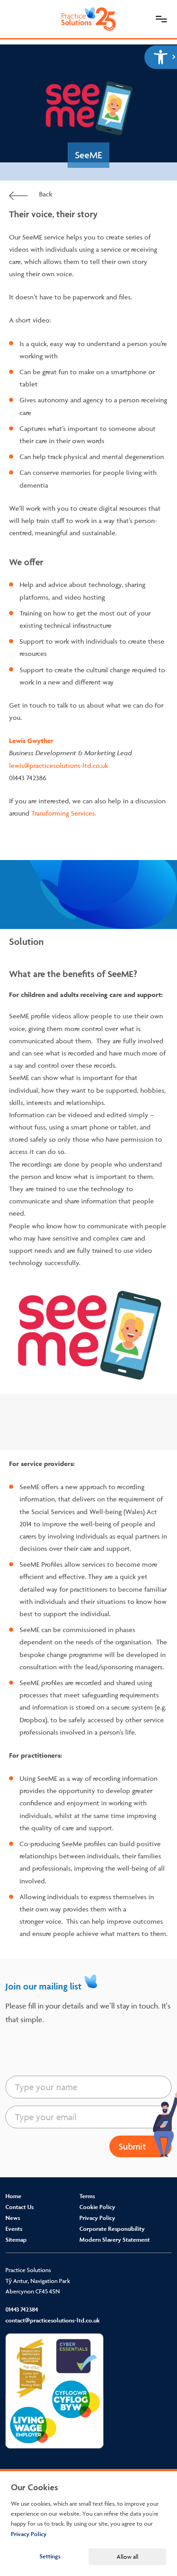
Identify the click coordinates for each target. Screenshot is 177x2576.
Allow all (128, 2556)
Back (45, 194)
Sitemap (16, 2240)
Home (13, 2196)
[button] (161, 57)
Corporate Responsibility (112, 2229)
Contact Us (20, 2207)
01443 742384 (22, 2310)
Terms (87, 2196)
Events (14, 2229)
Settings (50, 2556)
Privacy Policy (97, 2218)
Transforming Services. (64, 813)
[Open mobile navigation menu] (161, 19)
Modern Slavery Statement (115, 2240)
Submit (132, 2146)
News (13, 2218)
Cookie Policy (97, 2207)
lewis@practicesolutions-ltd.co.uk (59, 765)
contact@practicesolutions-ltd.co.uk (53, 2320)
